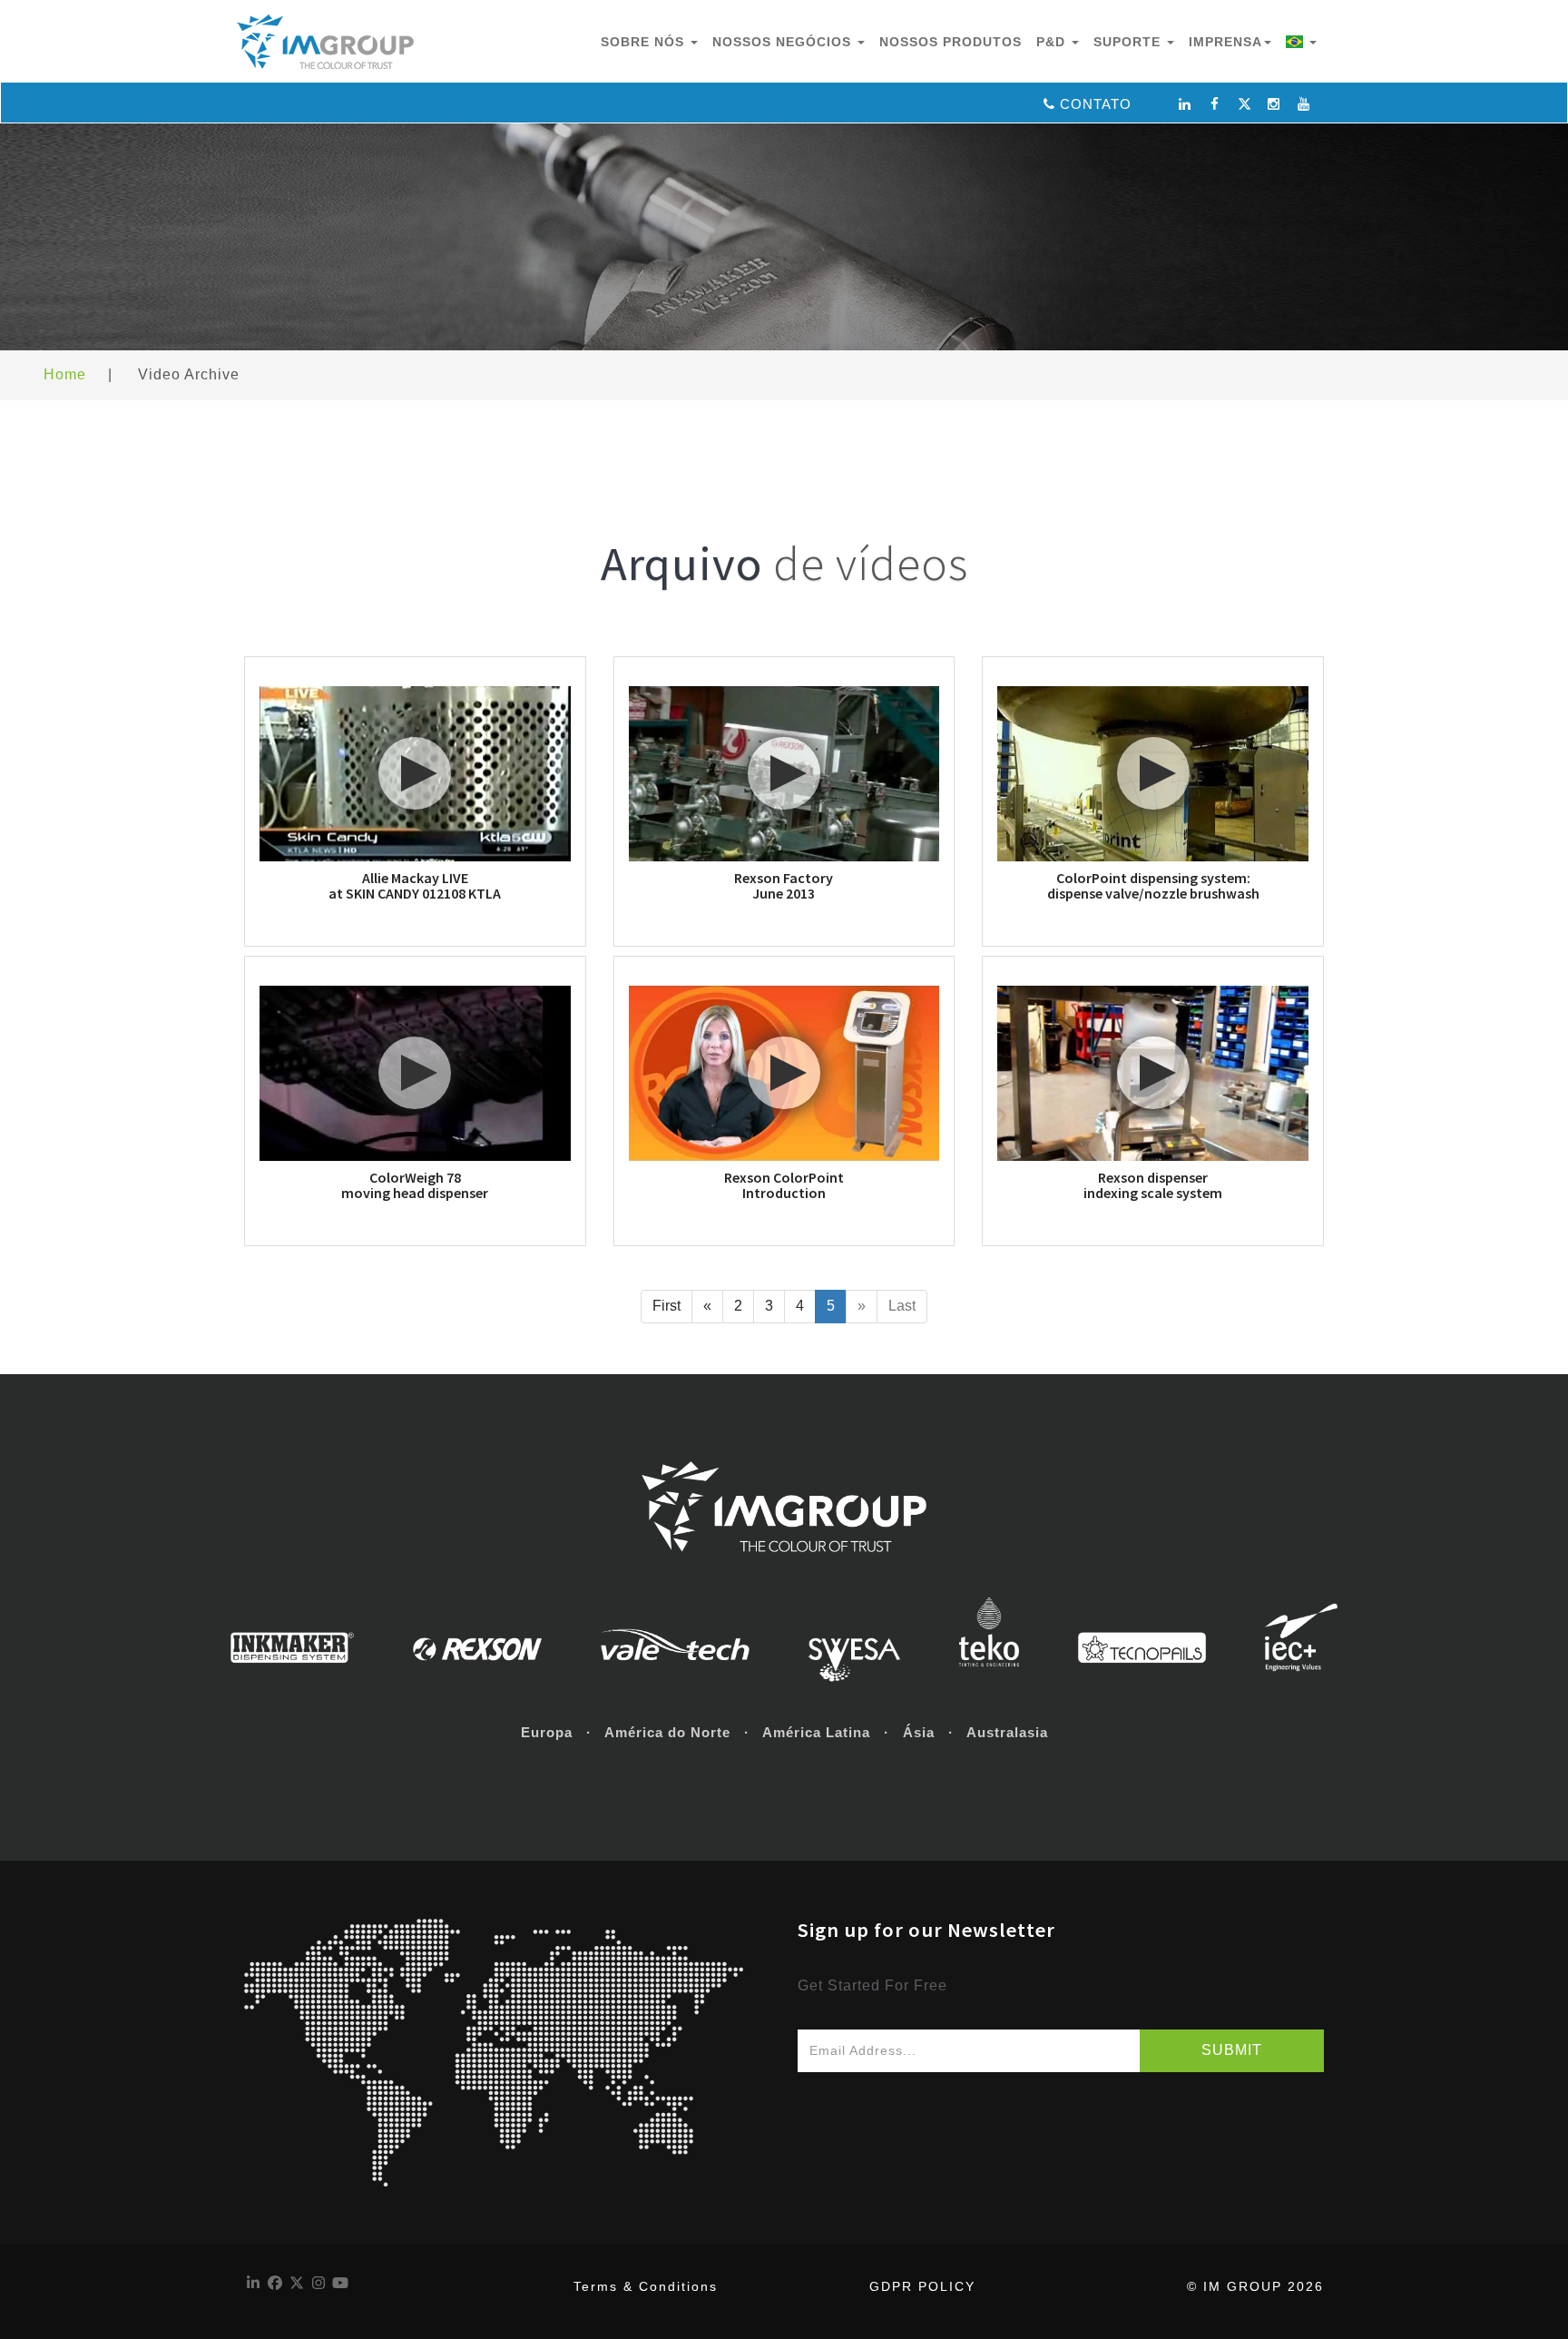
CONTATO (1096, 104)
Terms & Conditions (646, 2286)
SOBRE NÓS (645, 42)
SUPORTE (1129, 42)
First (666, 1306)
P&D (1053, 42)
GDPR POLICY (922, 2286)
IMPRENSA (1225, 42)
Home (65, 374)
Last (902, 1306)
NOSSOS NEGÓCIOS (784, 42)
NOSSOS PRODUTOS (951, 42)
